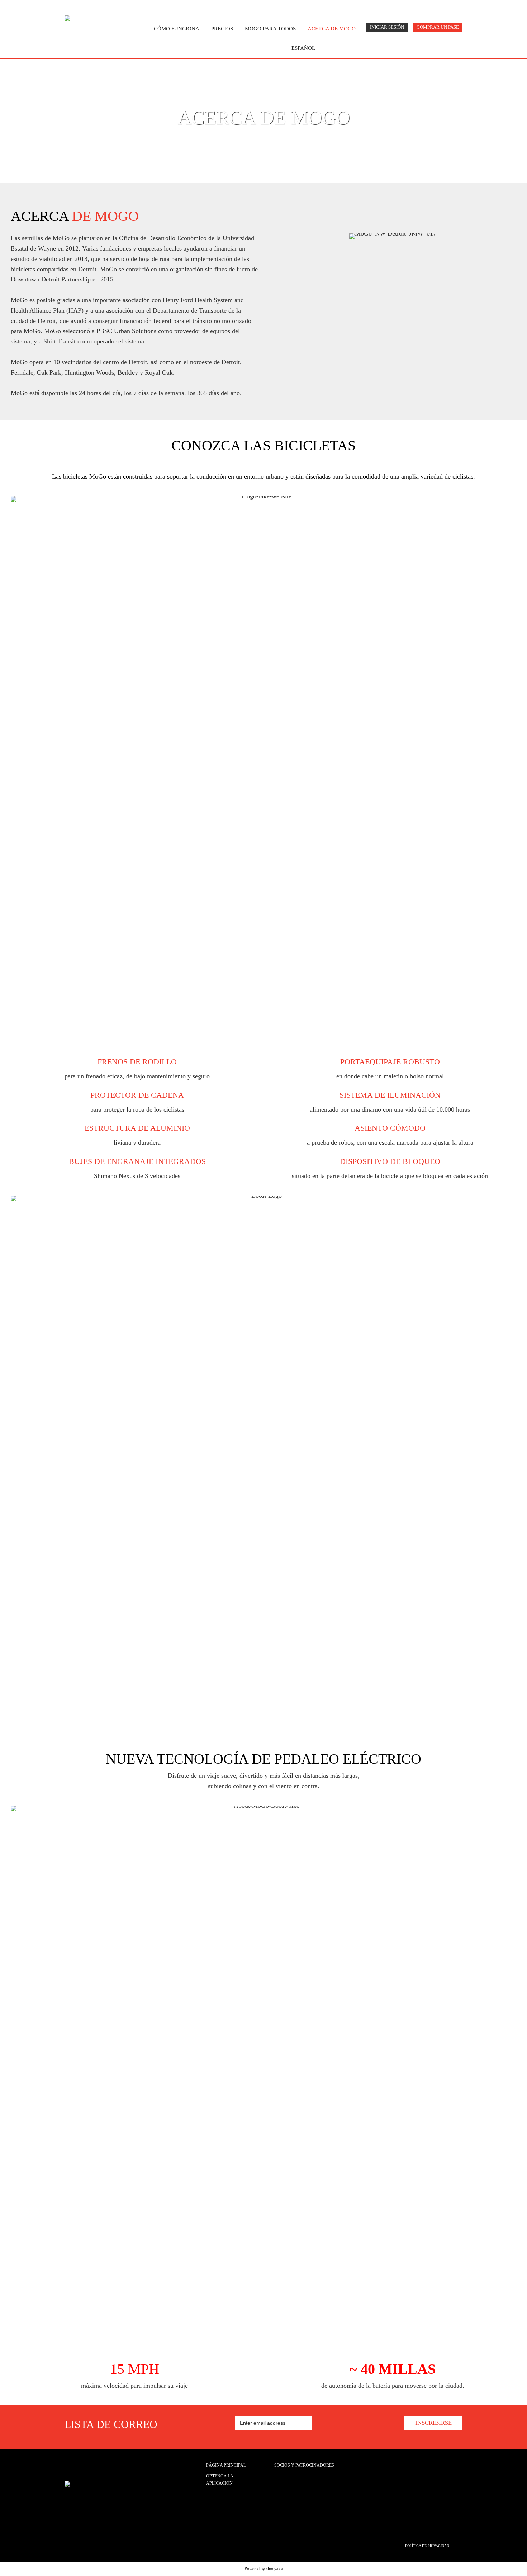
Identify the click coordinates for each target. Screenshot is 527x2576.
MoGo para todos (270, 29)
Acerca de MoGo (332, 29)
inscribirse (433, 2423)
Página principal (226, 2465)
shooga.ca (274, 2569)
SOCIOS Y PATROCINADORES (304, 2465)
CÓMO (177, 29)
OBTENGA (220, 2480)
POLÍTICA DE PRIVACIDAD (427, 2546)
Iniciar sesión (387, 27)
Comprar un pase (438, 27)
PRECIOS (222, 29)
